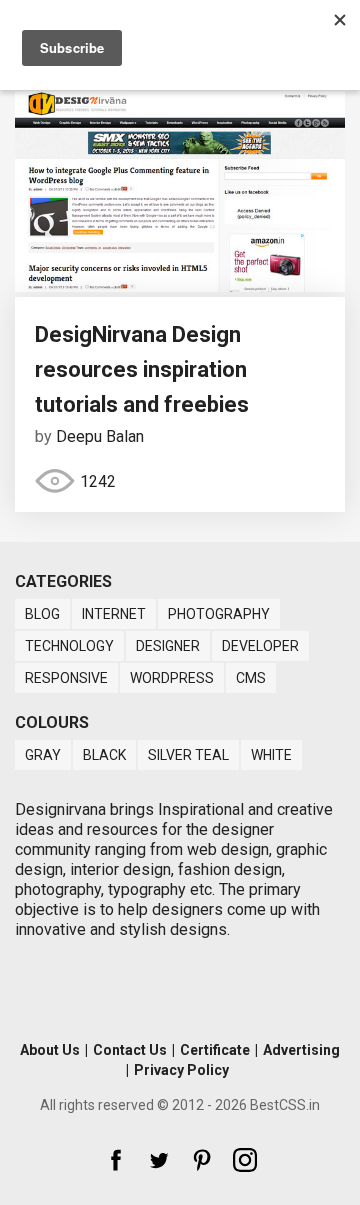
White (271, 755)
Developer (260, 646)
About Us (50, 1050)
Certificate (215, 1050)
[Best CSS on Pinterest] (202, 1160)
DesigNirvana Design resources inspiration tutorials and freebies (142, 369)
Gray (43, 755)
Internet (114, 614)
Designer (168, 646)
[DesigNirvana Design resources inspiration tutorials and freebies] (180, 286)
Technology (69, 646)
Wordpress (172, 678)
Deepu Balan (100, 436)
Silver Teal (188, 755)
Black (104, 755)
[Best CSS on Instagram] (245, 1160)
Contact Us (130, 1050)
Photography (219, 614)
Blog (42, 614)
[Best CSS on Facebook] (116, 1160)
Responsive (66, 678)
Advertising (301, 1050)
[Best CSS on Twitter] (159, 1160)
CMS (251, 678)
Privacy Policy (181, 1070)
